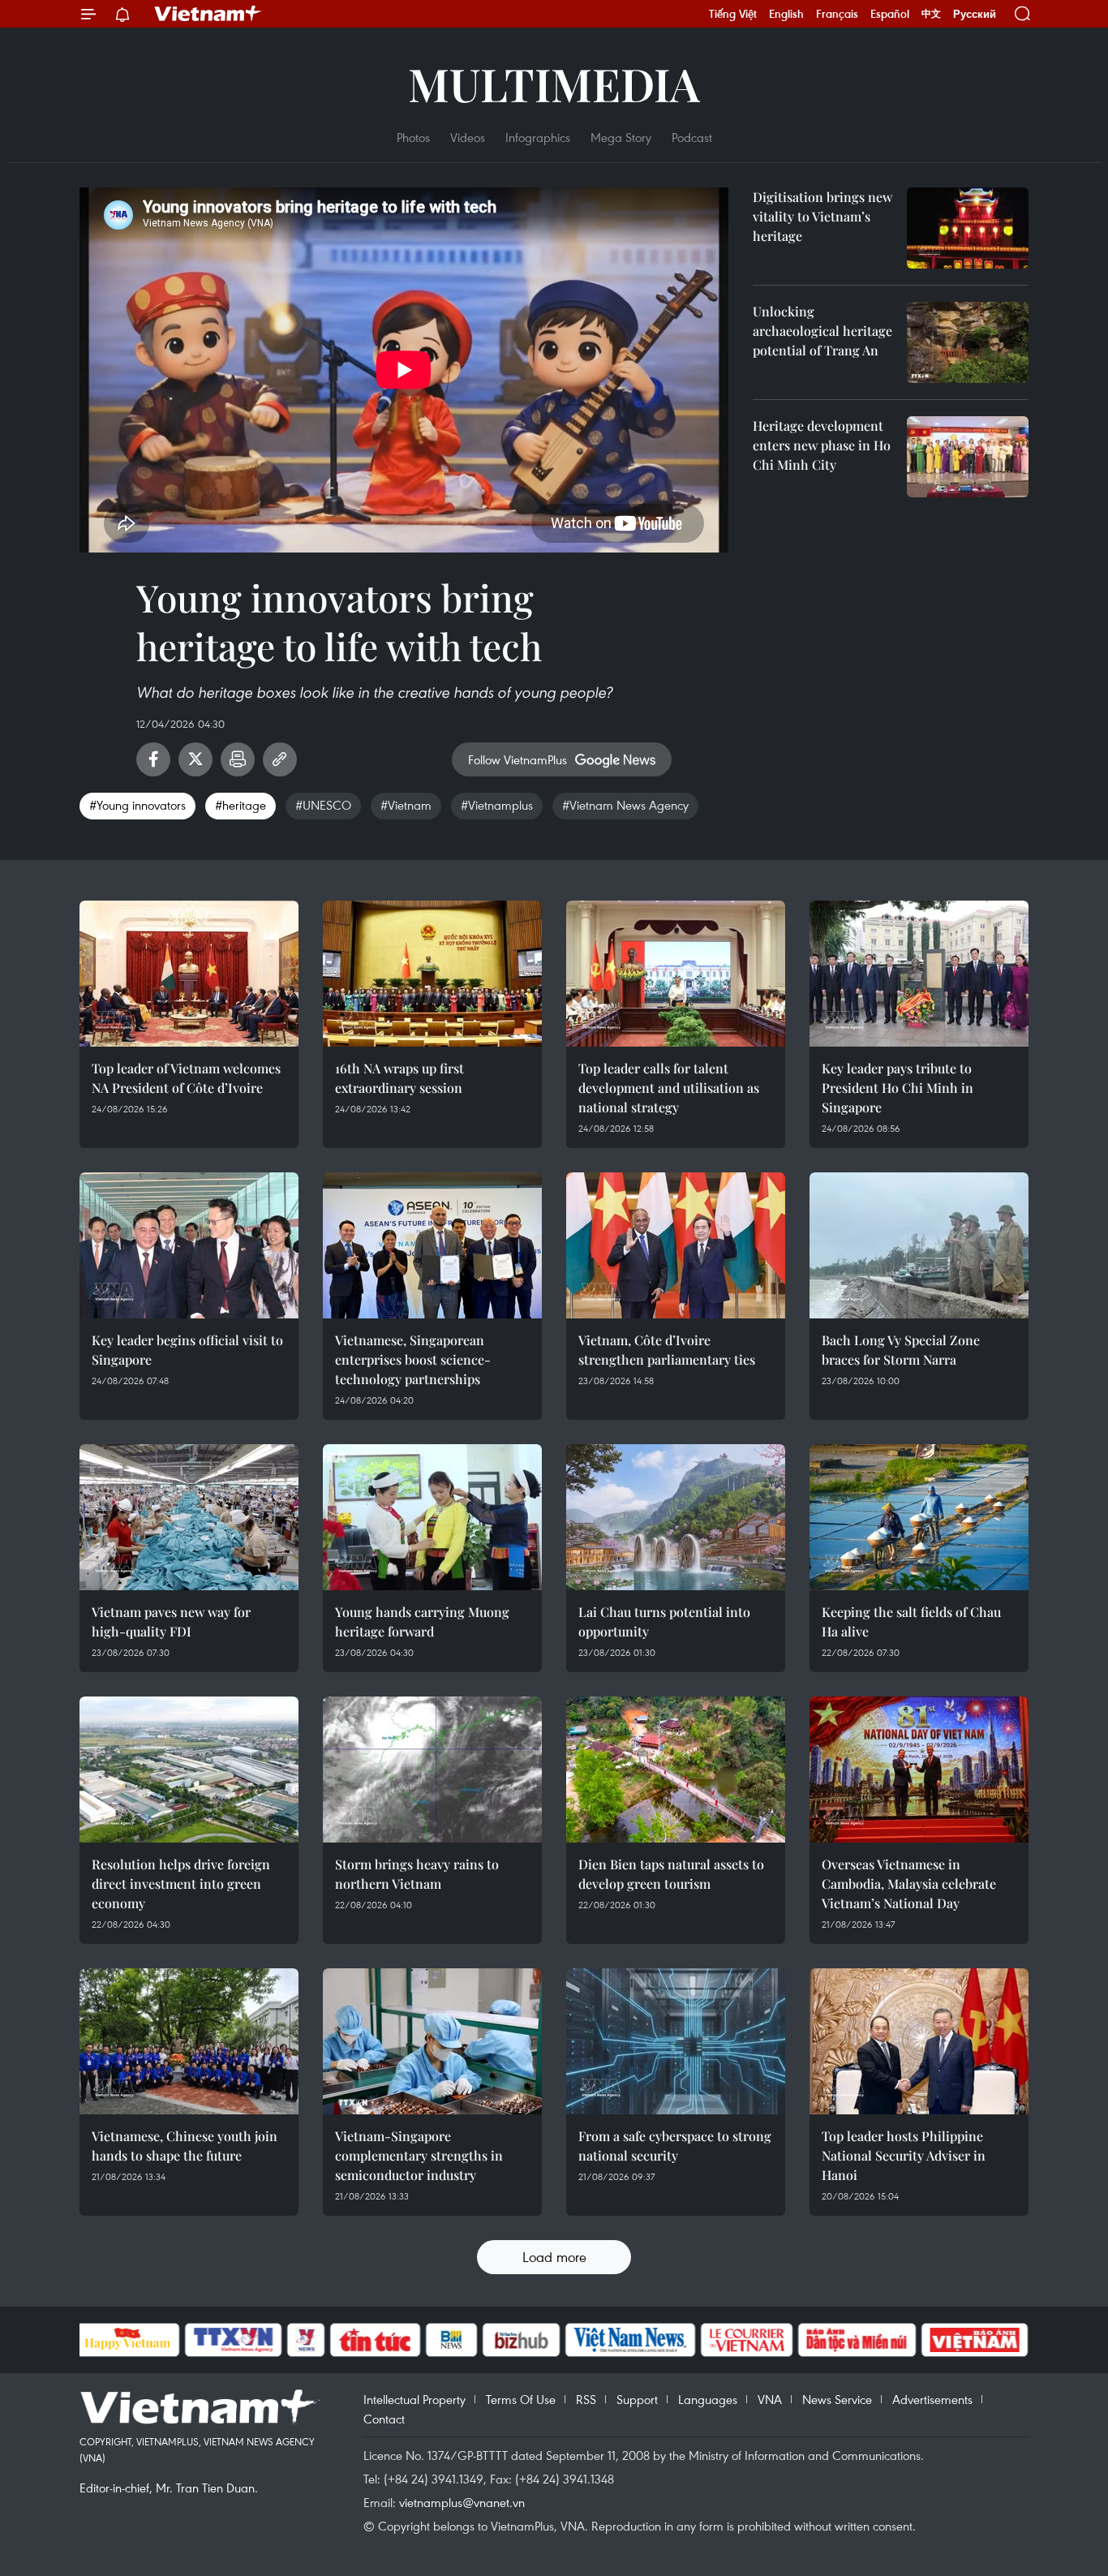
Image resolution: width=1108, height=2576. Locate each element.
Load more (554, 2257)
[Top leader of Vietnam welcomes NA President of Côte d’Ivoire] (189, 974)
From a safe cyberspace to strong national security (675, 2146)
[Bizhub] (522, 2340)
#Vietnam (406, 805)
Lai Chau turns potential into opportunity (664, 1621)
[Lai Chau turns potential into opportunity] (676, 1517)
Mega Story (621, 137)
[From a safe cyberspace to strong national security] (676, 2041)
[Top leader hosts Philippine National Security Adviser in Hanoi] (919, 2041)
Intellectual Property (414, 2399)
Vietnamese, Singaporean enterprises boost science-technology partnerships (413, 1359)
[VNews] (305, 2340)
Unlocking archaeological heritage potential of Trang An (822, 331)
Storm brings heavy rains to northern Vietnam (417, 1874)
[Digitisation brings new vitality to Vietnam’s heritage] (968, 228)
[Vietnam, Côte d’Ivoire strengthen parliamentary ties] (676, 1245)
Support (637, 2399)
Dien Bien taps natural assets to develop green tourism (671, 1874)
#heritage (240, 805)
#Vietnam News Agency (625, 805)
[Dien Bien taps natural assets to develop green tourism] (676, 1770)
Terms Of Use (521, 2399)
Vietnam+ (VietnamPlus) (208, 14)
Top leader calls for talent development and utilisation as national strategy (669, 1088)
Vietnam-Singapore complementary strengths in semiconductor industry (419, 2155)
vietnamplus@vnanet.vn (462, 2502)
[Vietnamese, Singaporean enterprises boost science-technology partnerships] (432, 1245)
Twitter (195, 759)
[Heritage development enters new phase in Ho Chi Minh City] (968, 457)
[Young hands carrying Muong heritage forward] (432, 1517)
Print (238, 759)
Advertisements (932, 2399)
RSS (586, 2399)
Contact (384, 2419)
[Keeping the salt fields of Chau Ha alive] (919, 1517)
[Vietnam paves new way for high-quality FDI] (189, 1517)
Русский (975, 14)
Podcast (692, 137)
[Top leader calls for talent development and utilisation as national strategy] (676, 974)
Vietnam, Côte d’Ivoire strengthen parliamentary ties (667, 1350)
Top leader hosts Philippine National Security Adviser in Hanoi (904, 2155)
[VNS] (631, 2340)
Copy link (280, 759)
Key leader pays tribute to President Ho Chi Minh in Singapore (898, 1088)
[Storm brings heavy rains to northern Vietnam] (432, 1770)
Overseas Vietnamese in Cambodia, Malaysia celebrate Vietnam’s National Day (909, 1884)
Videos (468, 137)
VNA (770, 2399)
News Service (837, 2399)
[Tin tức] (375, 2340)
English (786, 14)
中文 (931, 14)
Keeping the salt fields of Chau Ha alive (911, 1621)
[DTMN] (857, 2340)
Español (890, 14)
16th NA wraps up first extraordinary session (399, 1078)
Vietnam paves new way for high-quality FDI (171, 1621)
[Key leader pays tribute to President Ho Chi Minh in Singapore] (919, 974)
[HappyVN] (128, 2340)
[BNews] (451, 2340)
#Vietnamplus (497, 805)
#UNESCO (323, 805)
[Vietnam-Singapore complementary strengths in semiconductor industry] (432, 2041)
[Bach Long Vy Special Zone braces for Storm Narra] (919, 1245)
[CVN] (747, 2340)
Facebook (153, 759)
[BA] (975, 2340)
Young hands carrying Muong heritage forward (422, 1621)
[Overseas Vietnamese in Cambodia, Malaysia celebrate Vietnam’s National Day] (919, 1770)
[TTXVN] (233, 2340)
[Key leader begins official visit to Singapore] (189, 1245)
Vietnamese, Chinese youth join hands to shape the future (185, 2146)
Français (837, 14)
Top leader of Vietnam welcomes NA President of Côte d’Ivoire (186, 1078)
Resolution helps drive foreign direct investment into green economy (181, 1884)
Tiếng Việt (733, 14)
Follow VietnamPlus (517, 759)
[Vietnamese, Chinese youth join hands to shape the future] (189, 2041)
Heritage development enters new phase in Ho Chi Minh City (822, 445)
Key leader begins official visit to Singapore (187, 1350)
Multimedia (554, 83)
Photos (413, 137)
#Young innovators (137, 805)
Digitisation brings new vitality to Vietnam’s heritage (822, 216)
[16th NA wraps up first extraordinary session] (432, 974)
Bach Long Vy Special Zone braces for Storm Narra (901, 1350)
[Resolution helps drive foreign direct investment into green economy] (189, 1770)
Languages (708, 2399)
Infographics (538, 137)
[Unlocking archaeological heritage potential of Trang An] (968, 342)
